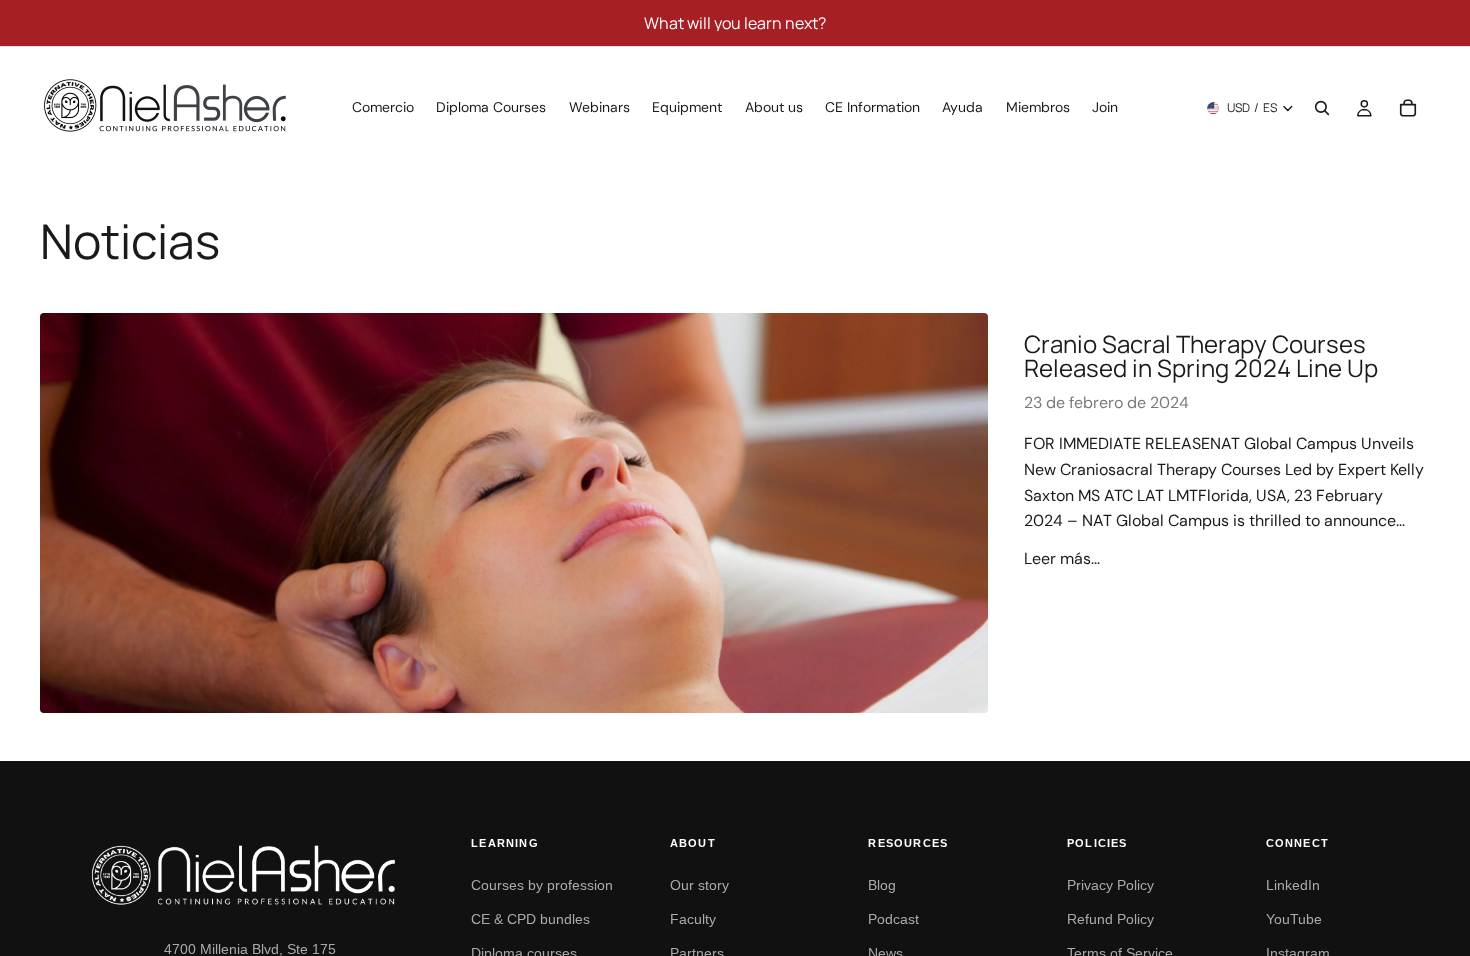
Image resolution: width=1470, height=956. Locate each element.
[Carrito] (1408, 108)
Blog (882, 885)
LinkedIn (1293, 885)
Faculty (693, 919)
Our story (699, 885)
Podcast (893, 919)
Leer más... (1062, 558)
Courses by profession (542, 885)
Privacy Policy (1110, 885)
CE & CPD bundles (530, 919)
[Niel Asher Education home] (260, 875)
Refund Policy (1110, 919)
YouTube (1294, 919)
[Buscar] (1322, 108)
